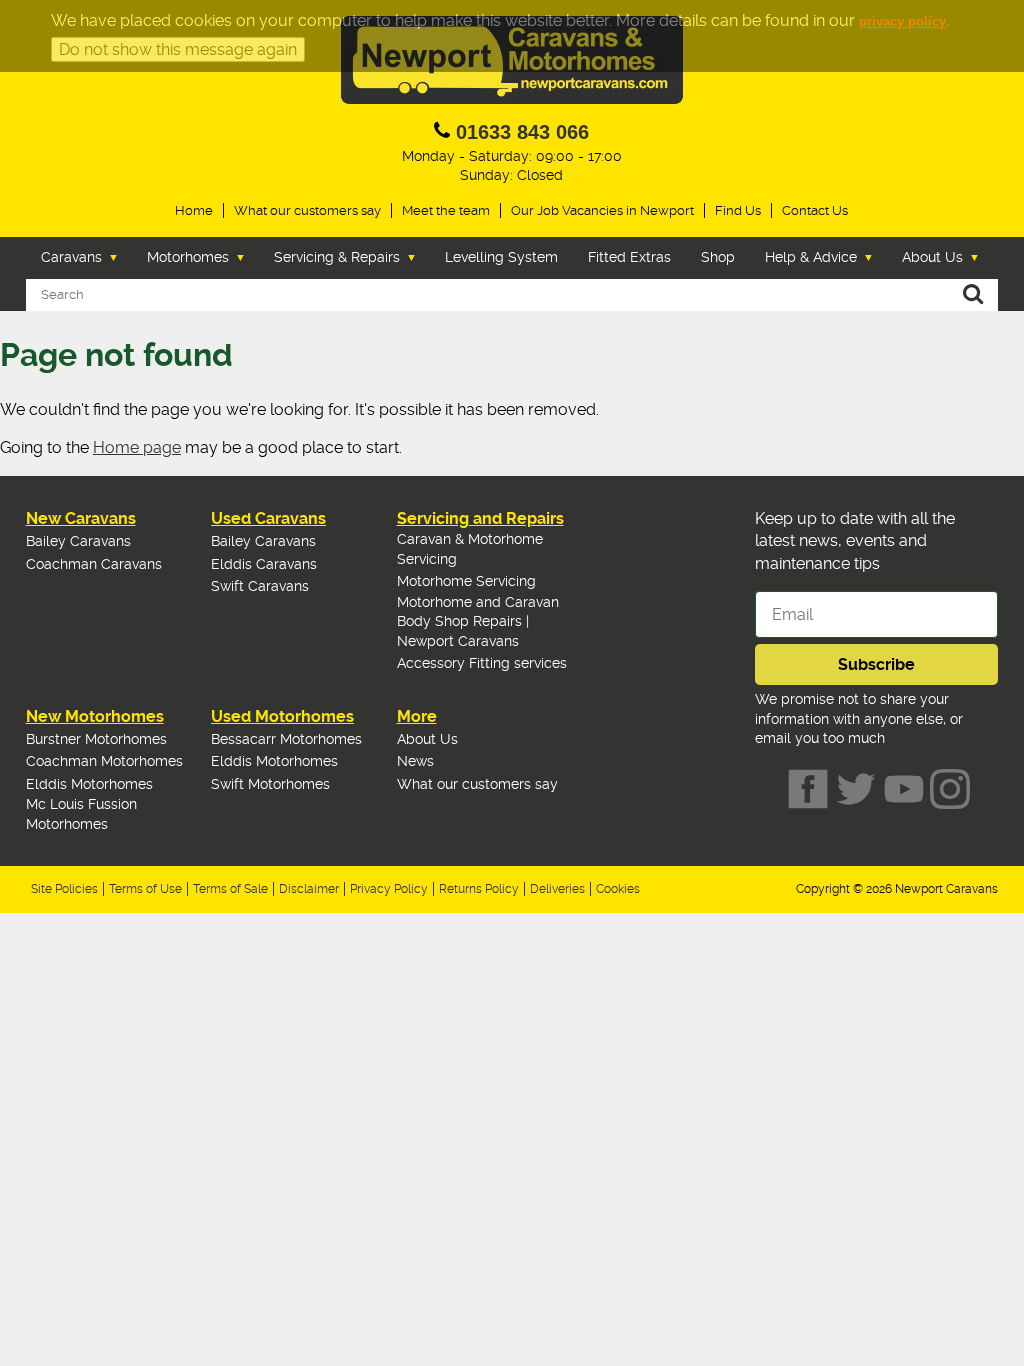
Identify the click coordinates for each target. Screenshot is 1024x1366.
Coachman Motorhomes (104, 761)
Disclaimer (309, 889)
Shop (718, 257)
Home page (137, 447)
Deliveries (557, 889)
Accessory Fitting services (482, 663)
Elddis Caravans (264, 564)
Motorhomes (188, 257)
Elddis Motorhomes (89, 784)
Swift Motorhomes (270, 784)
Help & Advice (811, 257)
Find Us (738, 210)
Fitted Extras (629, 257)
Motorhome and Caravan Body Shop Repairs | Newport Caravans (478, 621)
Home (194, 210)
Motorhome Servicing (466, 581)
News (415, 761)
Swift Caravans (260, 586)
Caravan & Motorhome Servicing (470, 549)
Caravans (71, 257)
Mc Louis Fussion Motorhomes (81, 814)
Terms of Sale (230, 889)
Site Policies (64, 889)
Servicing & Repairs (337, 257)
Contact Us (815, 210)
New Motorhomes (95, 716)
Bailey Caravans (78, 541)
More (417, 716)
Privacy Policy (389, 889)
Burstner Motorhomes (96, 739)
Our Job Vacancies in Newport (602, 210)
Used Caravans (268, 518)
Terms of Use (145, 889)
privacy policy (902, 21)
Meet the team (446, 210)
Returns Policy (479, 889)
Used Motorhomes (282, 716)
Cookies (618, 889)
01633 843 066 (522, 132)
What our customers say (307, 210)
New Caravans (81, 518)
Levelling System (501, 257)
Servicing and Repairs (480, 518)
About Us (932, 257)
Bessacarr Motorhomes (286, 739)
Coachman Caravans (94, 564)
